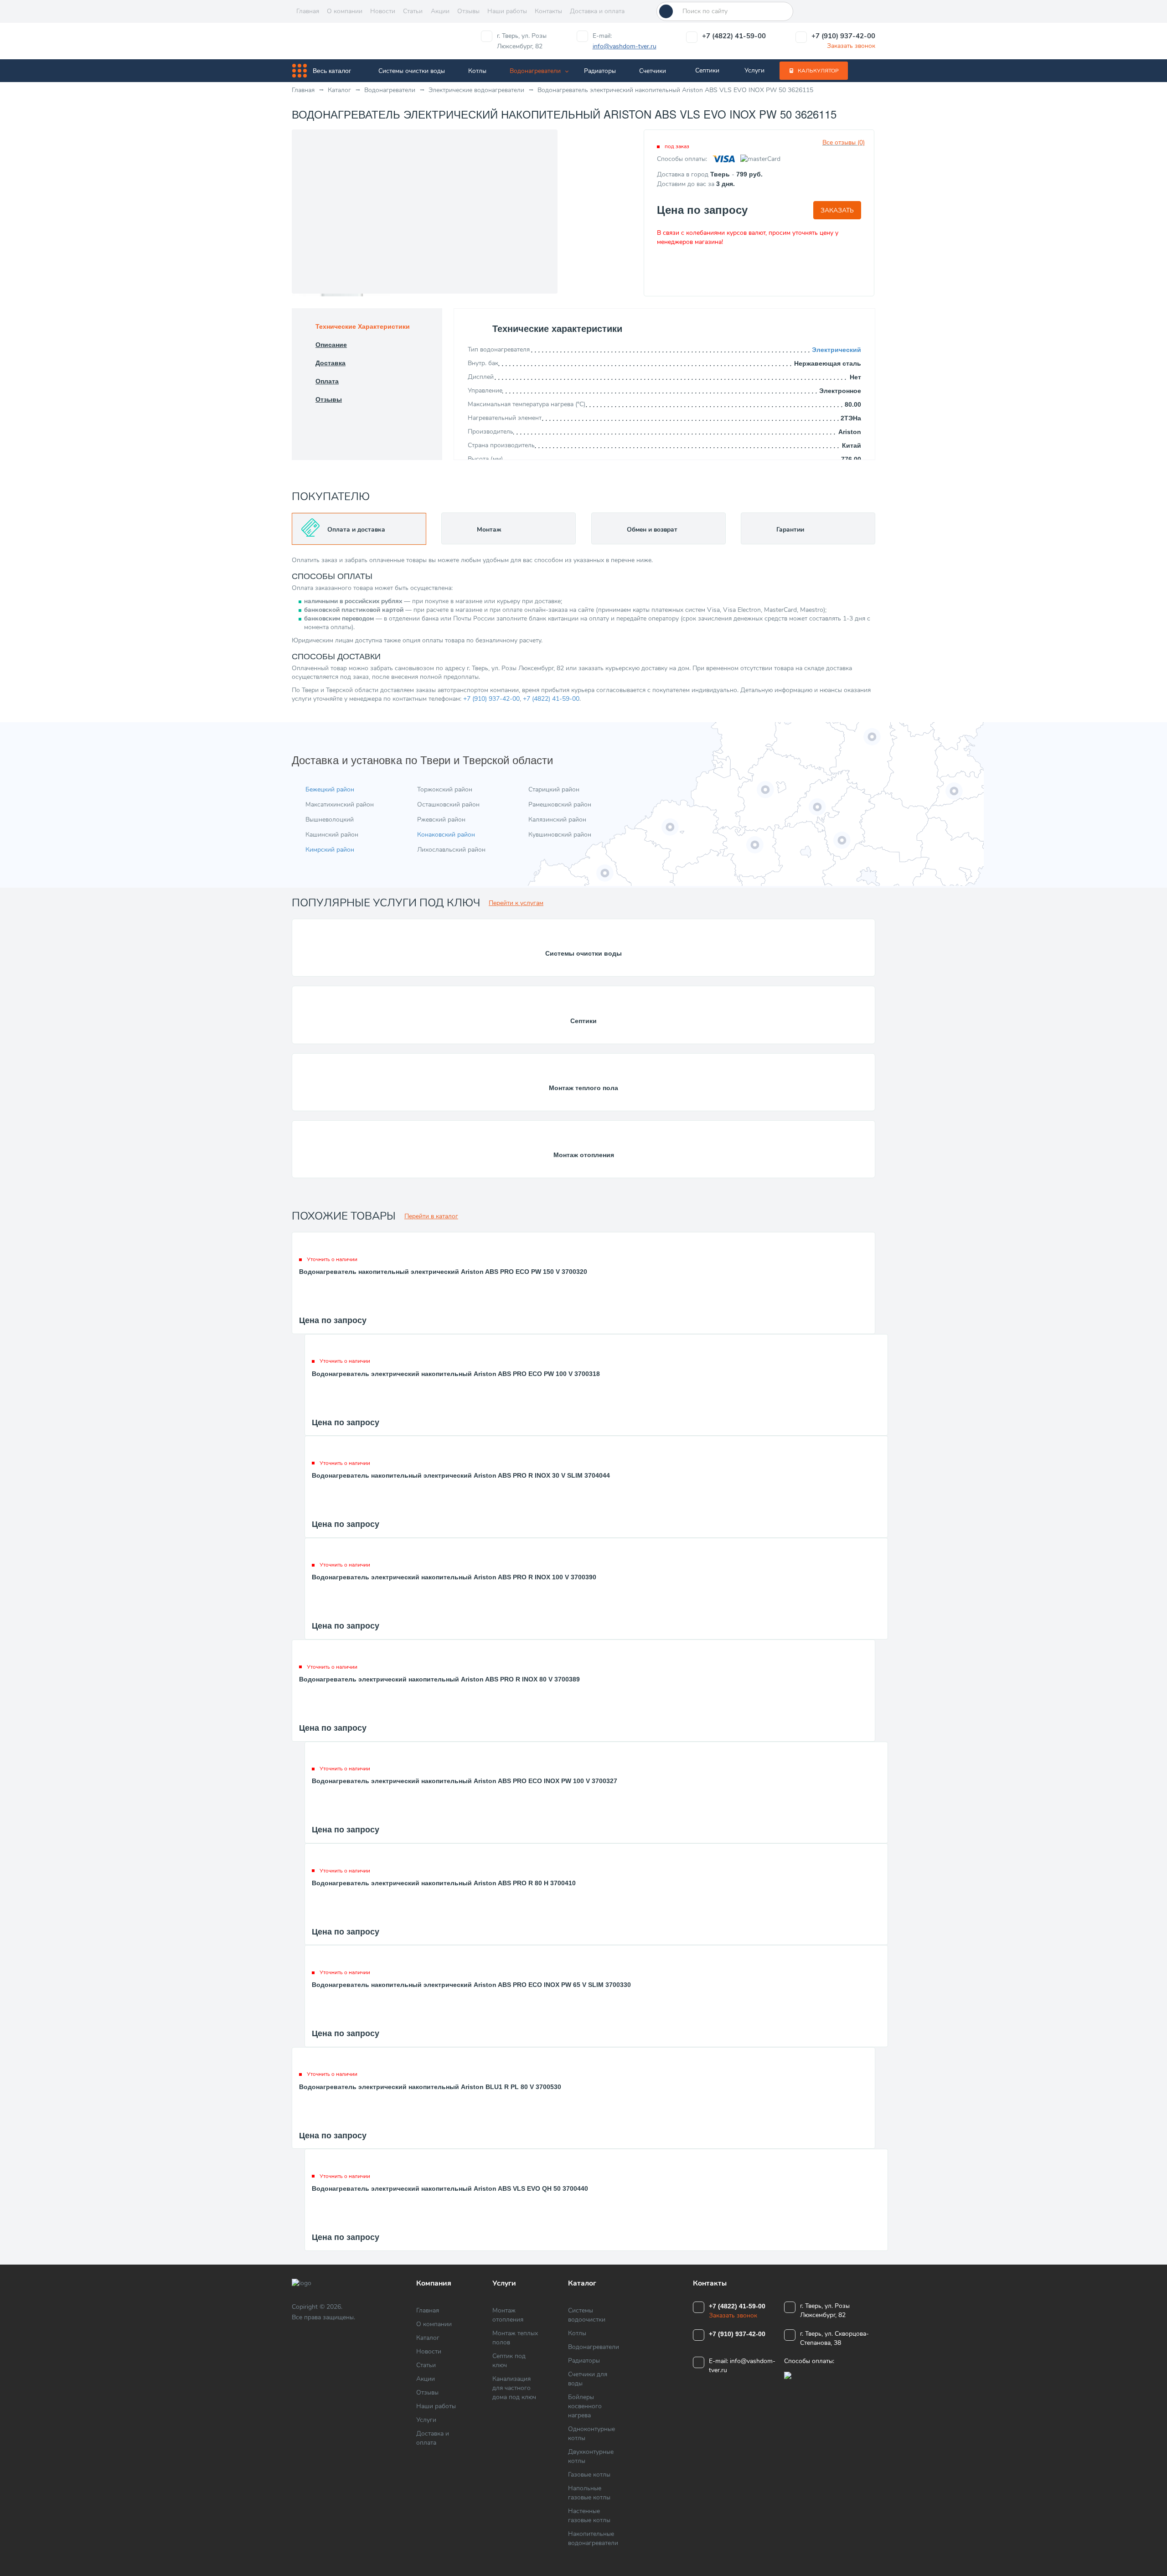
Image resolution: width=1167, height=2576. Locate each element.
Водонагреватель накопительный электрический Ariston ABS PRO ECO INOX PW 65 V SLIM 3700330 (471, 1985)
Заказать (837, 210)
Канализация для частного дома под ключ (514, 2388)
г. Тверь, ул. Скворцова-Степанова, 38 (834, 2338)
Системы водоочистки (587, 2315)
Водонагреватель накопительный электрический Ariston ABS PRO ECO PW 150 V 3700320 (443, 1272)
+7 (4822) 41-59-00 (734, 36)
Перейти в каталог (431, 1216)
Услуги (754, 70)
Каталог (428, 2338)
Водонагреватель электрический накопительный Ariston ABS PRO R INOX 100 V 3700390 (454, 1577)
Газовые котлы (589, 2475)
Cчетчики (653, 71)
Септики (707, 70)
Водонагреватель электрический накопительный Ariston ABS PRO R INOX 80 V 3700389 (439, 1679)
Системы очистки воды (412, 71)
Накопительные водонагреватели (593, 2538)
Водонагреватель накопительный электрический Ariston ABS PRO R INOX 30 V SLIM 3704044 (461, 1475)
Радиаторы (600, 71)
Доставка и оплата (597, 11)
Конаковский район (446, 835)
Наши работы (507, 11)
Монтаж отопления (584, 1155)
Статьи (413, 11)
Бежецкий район (330, 789)
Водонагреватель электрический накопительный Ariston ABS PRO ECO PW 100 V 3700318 (456, 1374)
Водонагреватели (535, 71)
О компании (345, 11)
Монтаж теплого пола (583, 1088)
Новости (383, 11)
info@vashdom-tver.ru (625, 46)
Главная (308, 11)
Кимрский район (330, 850)
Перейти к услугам (516, 903)
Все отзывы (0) (844, 142)
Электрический (837, 350)
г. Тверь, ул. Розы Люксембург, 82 (522, 41)
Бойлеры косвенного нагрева (585, 2406)
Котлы (477, 71)
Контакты (548, 11)
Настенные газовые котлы (589, 2516)
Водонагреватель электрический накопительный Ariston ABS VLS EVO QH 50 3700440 (450, 2188)
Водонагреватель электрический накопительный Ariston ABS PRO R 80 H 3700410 (444, 1883)
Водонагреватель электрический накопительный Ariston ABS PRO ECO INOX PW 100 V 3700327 (465, 1781)
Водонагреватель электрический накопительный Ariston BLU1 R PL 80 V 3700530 (430, 2087)
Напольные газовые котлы (589, 2493)
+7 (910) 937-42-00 (843, 36)
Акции (440, 11)
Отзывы (468, 11)
